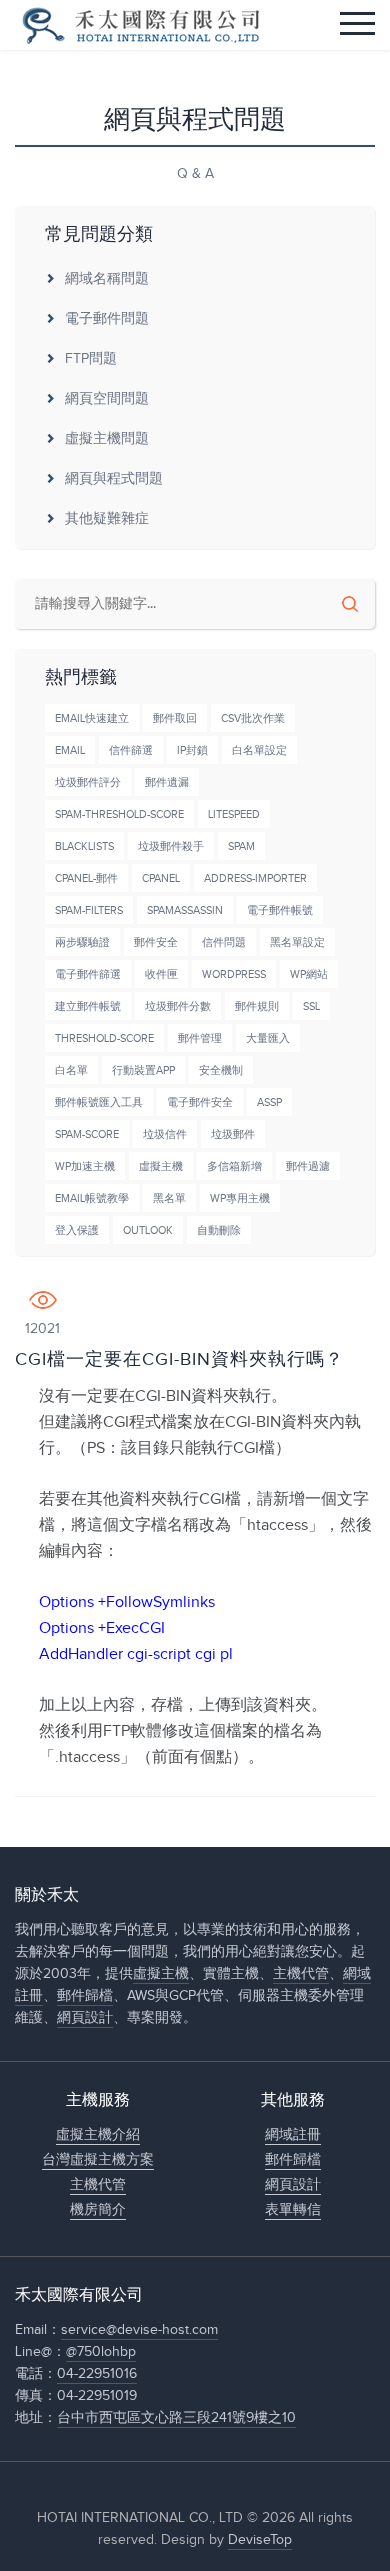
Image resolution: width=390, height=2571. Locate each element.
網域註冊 (293, 2135)
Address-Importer (255, 878)
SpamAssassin (185, 910)
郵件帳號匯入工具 (99, 1102)
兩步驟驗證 (82, 942)
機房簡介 (98, 2210)
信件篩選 (131, 750)
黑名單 (169, 1198)
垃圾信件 (165, 1134)
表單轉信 (293, 2210)
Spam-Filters (89, 910)
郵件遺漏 (167, 782)
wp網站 (309, 974)
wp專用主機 (240, 1198)
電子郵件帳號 (280, 910)
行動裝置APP (143, 1070)
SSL (311, 1006)
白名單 (71, 1070)
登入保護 (77, 1230)
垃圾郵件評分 (88, 782)
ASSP (269, 1102)
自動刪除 (219, 1230)
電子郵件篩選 (88, 974)
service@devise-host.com (139, 2330)
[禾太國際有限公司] (140, 25)
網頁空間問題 (107, 399)
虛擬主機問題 (107, 439)
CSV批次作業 (253, 718)
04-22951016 (97, 2374)
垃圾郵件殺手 (171, 846)
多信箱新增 (234, 1166)
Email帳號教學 (92, 1198)
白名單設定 (259, 750)
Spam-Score (87, 1134)
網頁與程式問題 (114, 479)
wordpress (234, 974)
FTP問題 (91, 359)
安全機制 (221, 1070)
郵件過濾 (308, 1166)
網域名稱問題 (107, 279)
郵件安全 (156, 942)
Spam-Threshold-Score (119, 814)
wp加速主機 (85, 1166)
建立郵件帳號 (88, 1006)
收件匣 (161, 974)
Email (70, 750)
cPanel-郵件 (86, 878)
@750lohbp (101, 2352)
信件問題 (224, 942)
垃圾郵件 (233, 1134)
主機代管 (301, 1974)
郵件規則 (257, 1006)
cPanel (161, 878)
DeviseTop (260, 2540)
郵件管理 (200, 1038)
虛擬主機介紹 (98, 2135)
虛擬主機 (161, 1166)
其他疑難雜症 (107, 519)
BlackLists (84, 846)
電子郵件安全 (200, 1102)
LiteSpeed (234, 814)
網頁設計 (85, 2018)
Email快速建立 (92, 718)
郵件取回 (175, 718)
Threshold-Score (104, 1038)
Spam (241, 846)
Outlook (148, 1230)
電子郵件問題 (107, 319)
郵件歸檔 (85, 1996)
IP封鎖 (192, 750)
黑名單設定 (297, 942)
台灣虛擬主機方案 (98, 2160)
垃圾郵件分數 (178, 1006)
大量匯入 (268, 1038)
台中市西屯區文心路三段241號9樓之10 (176, 2418)
